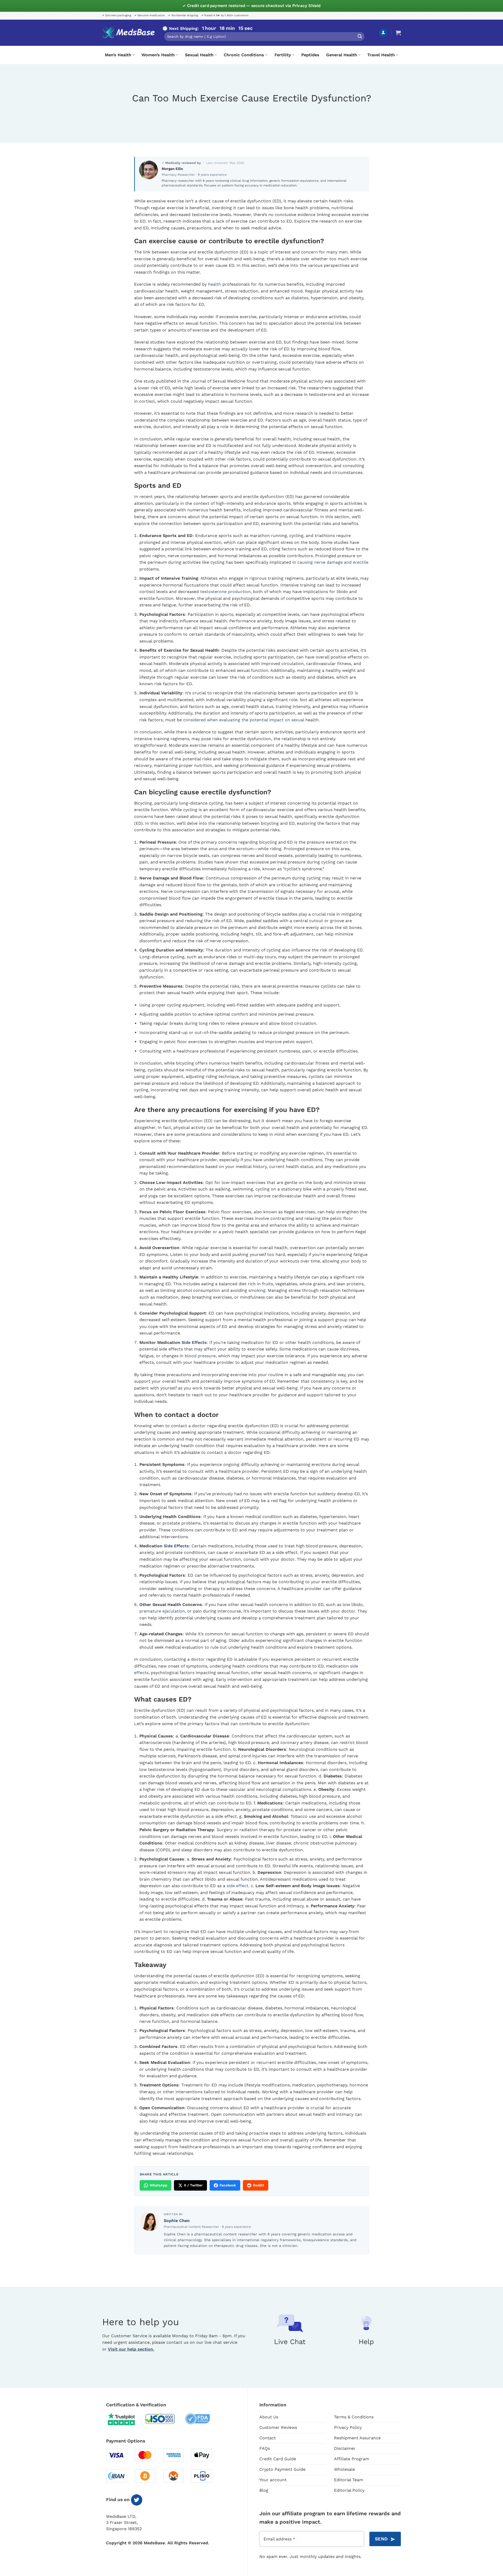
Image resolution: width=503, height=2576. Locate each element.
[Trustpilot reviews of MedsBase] (125, 2419)
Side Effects (194, 1342)
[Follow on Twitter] (137, 2500)
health (215, 284)
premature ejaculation (162, 1611)
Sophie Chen (177, 2221)
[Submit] (360, 37)
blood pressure (200, 1356)
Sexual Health (199, 55)
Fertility (283, 55)
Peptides (310, 55)
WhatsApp (158, 2185)
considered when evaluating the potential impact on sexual (244, 720)
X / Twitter (193, 2185)
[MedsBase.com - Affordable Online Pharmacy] (128, 33)
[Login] (383, 33)
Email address (279, 2539)
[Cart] (398, 33)
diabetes (300, 298)
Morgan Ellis (172, 169)
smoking (257, 1290)
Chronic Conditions (244, 55)
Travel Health (381, 55)
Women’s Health (158, 55)
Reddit (258, 2185)
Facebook (228, 2185)
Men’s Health (118, 55)
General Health (342, 55)
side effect (237, 1886)
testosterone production (225, 592)
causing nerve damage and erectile (333, 562)
